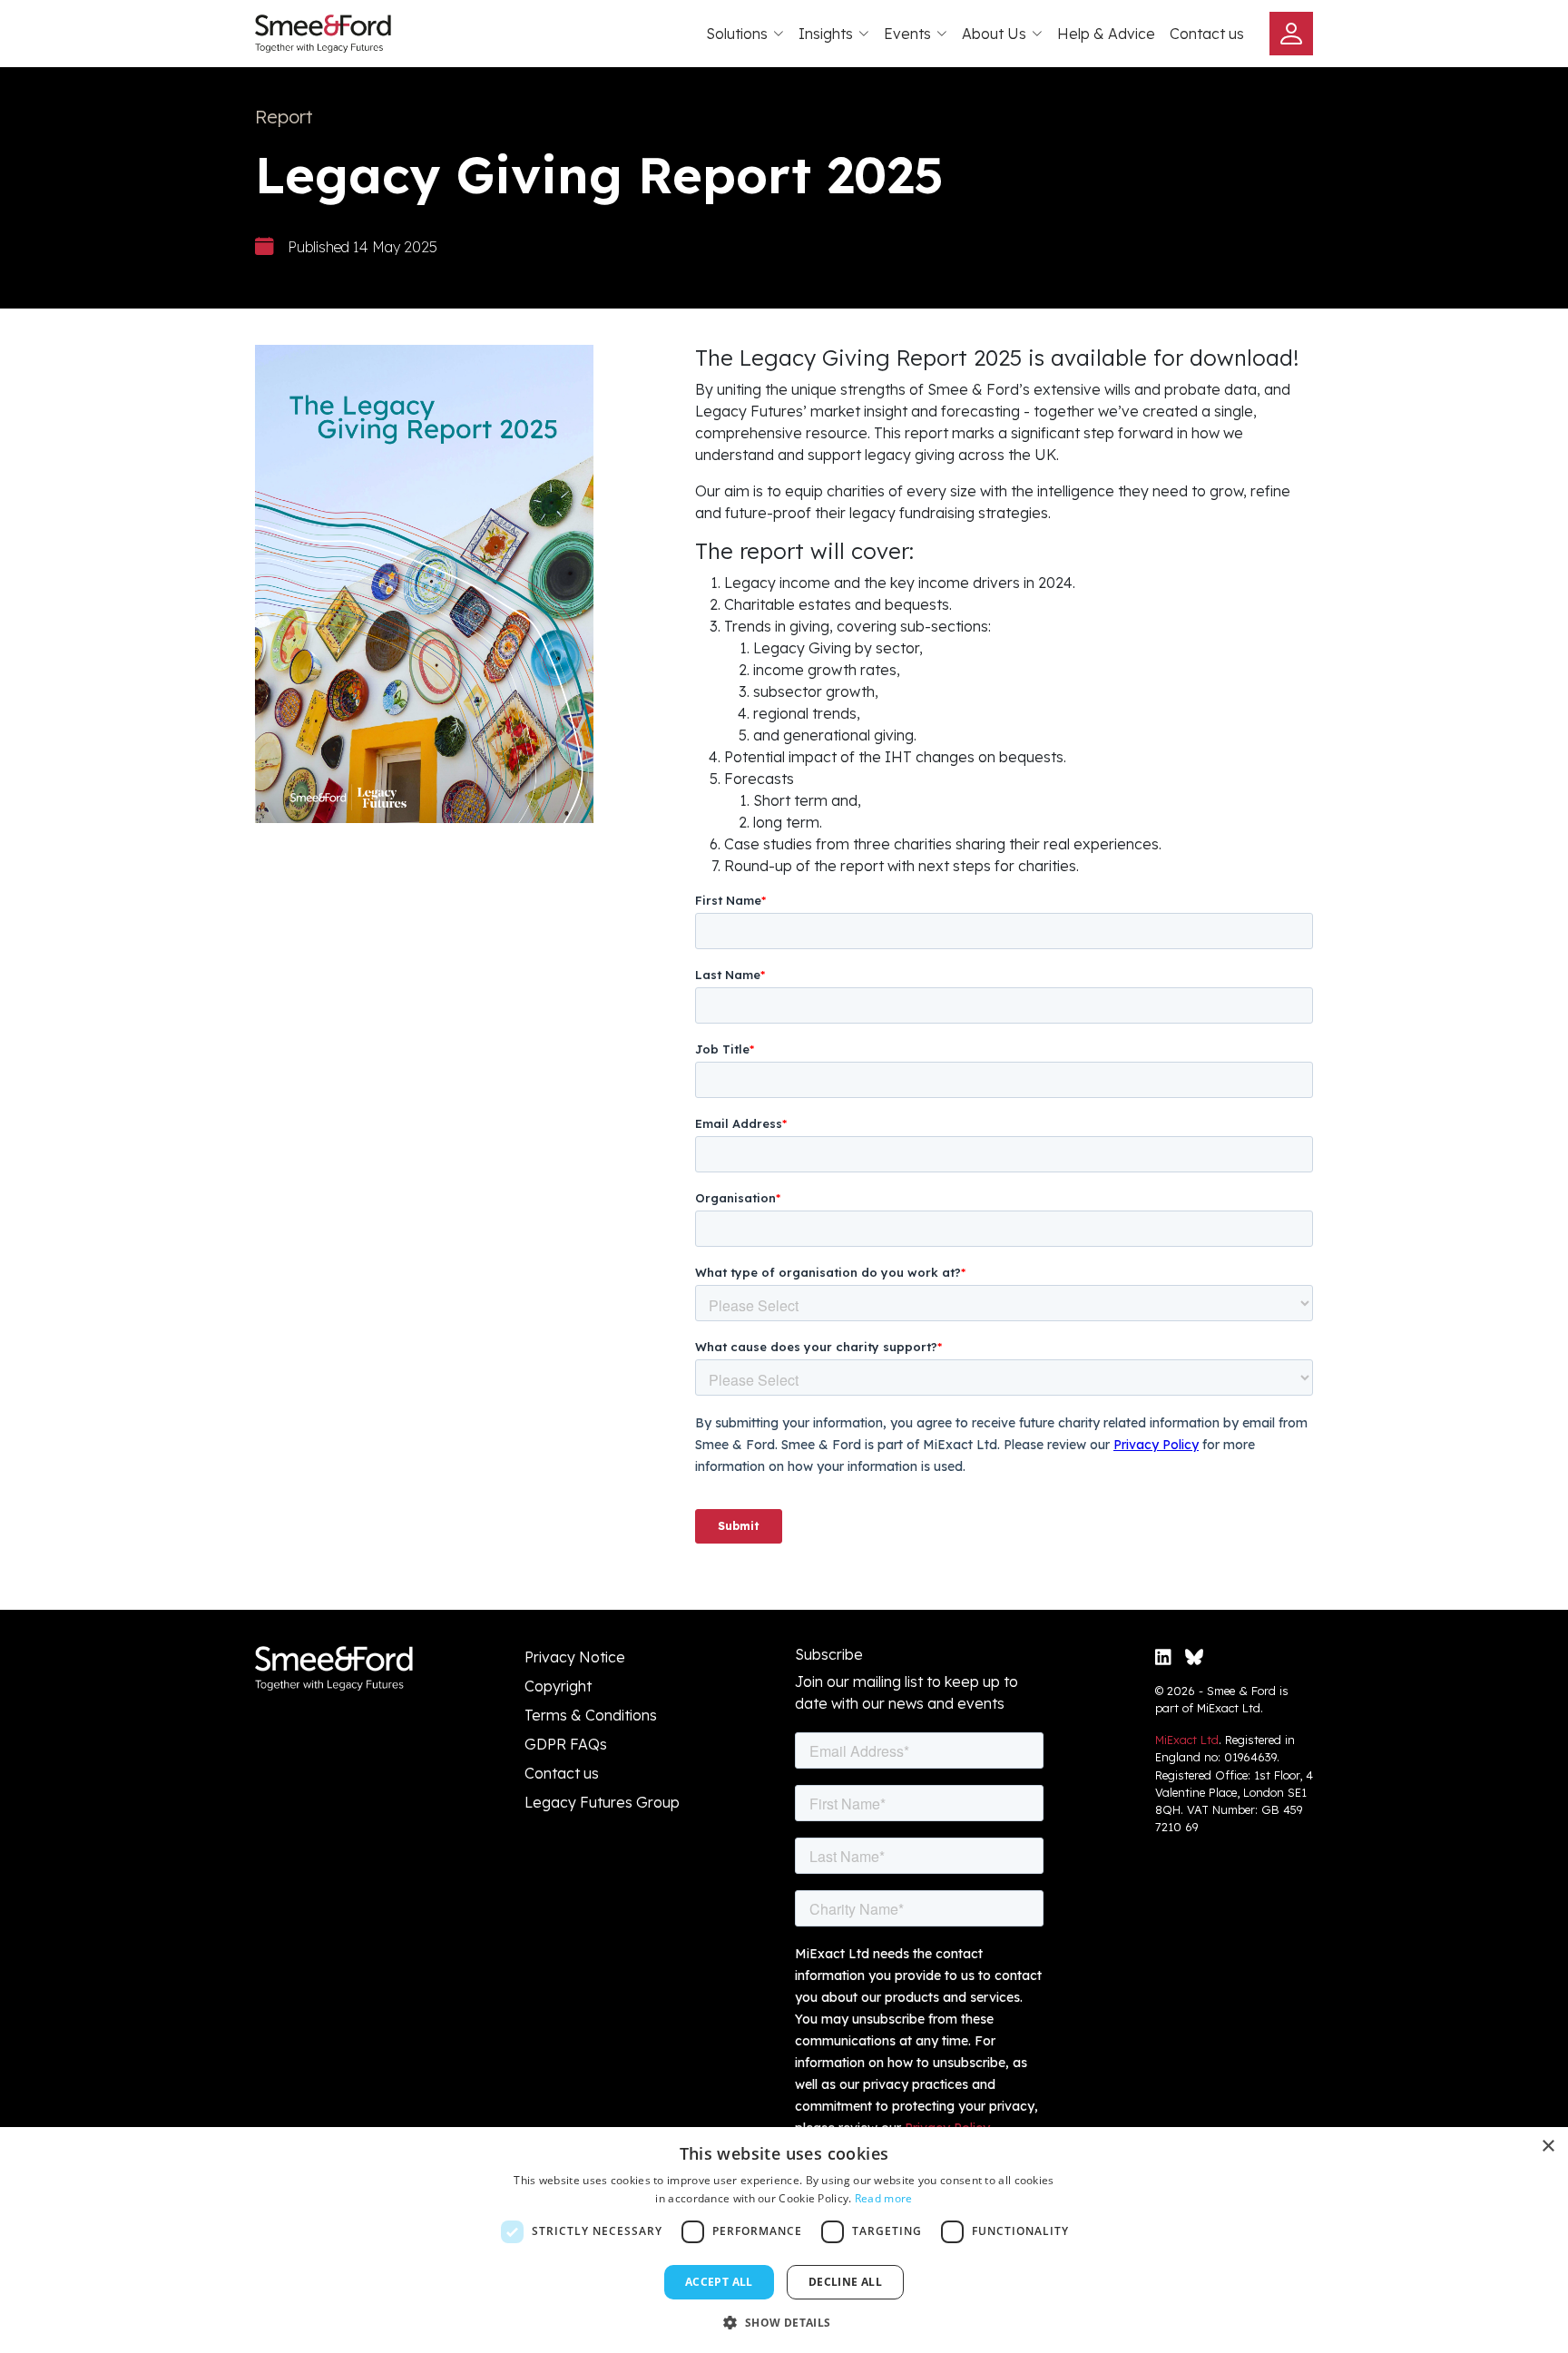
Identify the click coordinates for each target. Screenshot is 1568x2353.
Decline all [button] (845, 2282)
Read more (884, 2198)
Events (907, 34)
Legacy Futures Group (602, 1802)
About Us (994, 34)
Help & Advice (1106, 34)
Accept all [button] (719, 2282)
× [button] (1548, 2147)
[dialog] (784, 2240)
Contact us (1207, 34)
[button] (784, 2322)
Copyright (558, 1686)
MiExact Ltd (1187, 1740)
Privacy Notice (575, 1657)
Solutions (737, 34)
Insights (826, 34)
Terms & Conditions (591, 1715)
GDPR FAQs (566, 1744)
